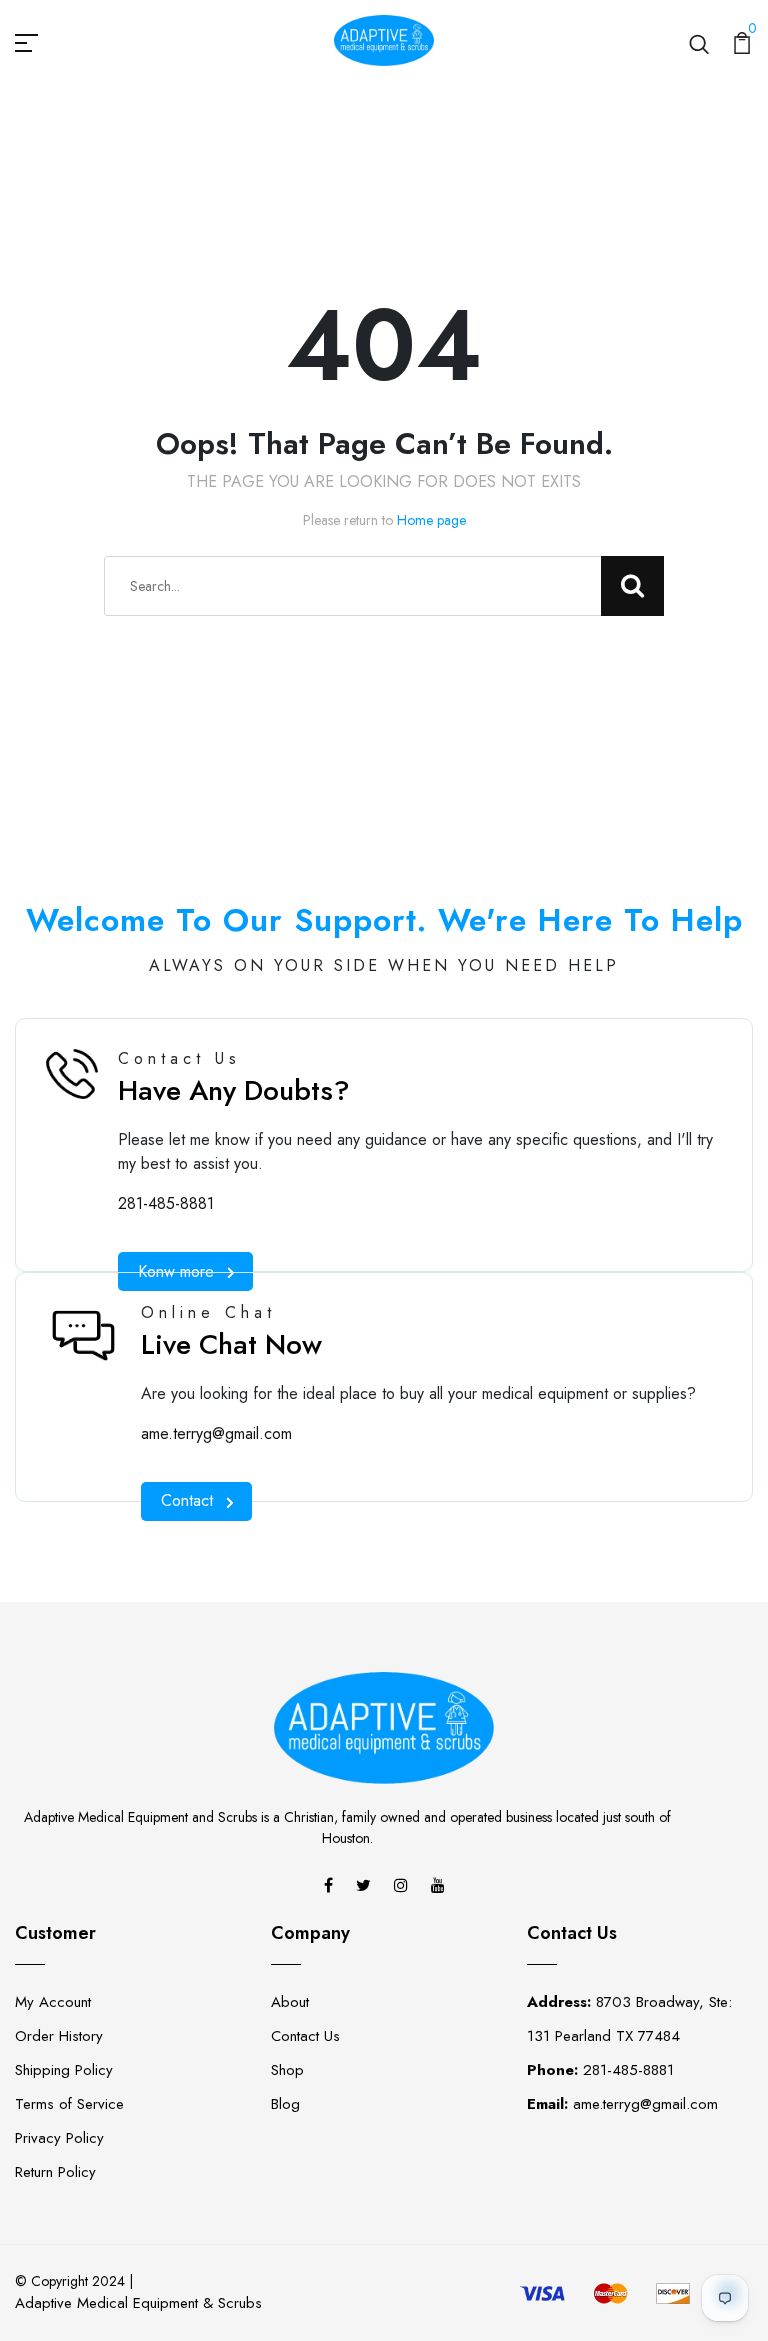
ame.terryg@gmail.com (216, 1433)
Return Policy (55, 2172)
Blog (285, 2104)
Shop (287, 2070)
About (290, 2002)
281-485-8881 (166, 1203)
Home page (431, 520)
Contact (187, 1500)
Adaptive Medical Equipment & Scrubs (138, 2303)
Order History (59, 2036)
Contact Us (305, 2036)
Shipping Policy (64, 2070)
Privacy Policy (59, 2138)
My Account (53, 2002)
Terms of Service (69, 2104)
